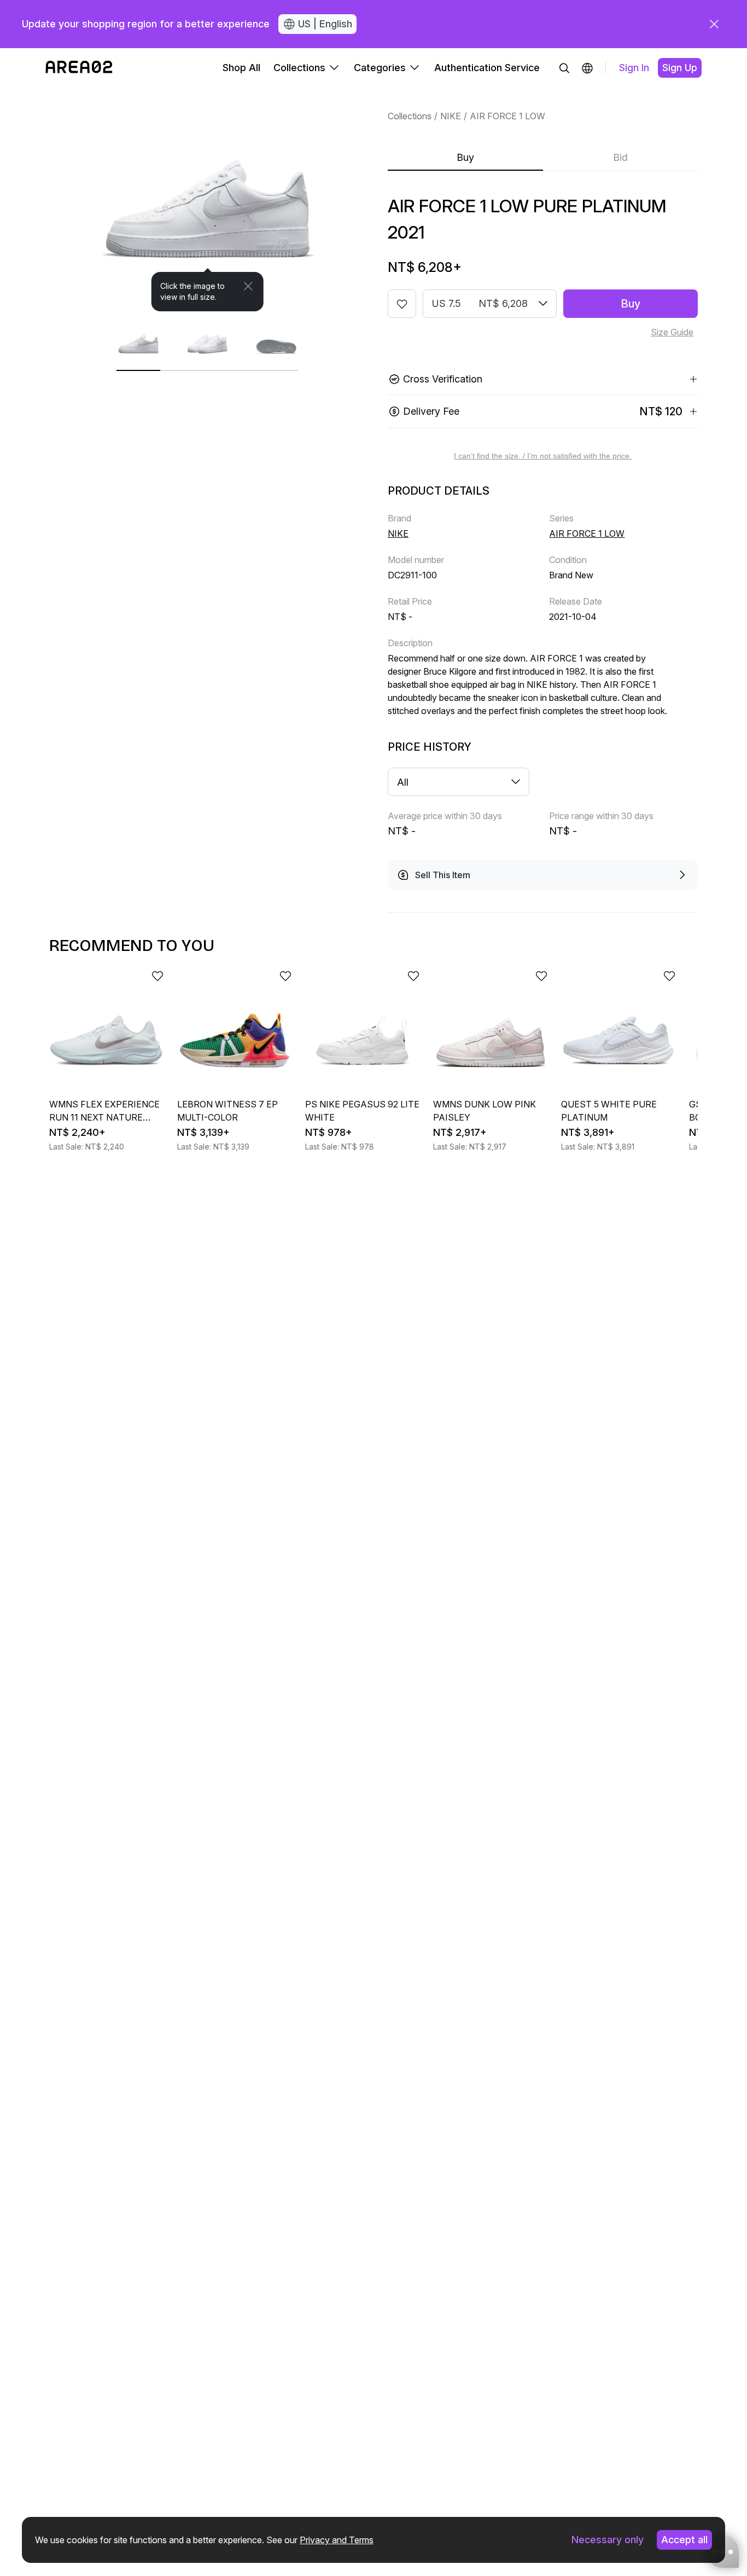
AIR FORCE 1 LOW (507, 116)
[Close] (248, 286)
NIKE (451, 116)
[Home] (79, 68)
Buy (465, 157)
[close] (714, 24)
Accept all (684, 2540)
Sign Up (680, 68)
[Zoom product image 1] (208, 199)
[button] (587, 68)
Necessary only (608, 2540)
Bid (620, 157)
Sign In (634, 68)
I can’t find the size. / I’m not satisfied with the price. (543, 456)
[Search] (564, 68)
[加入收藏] (402, 304)
